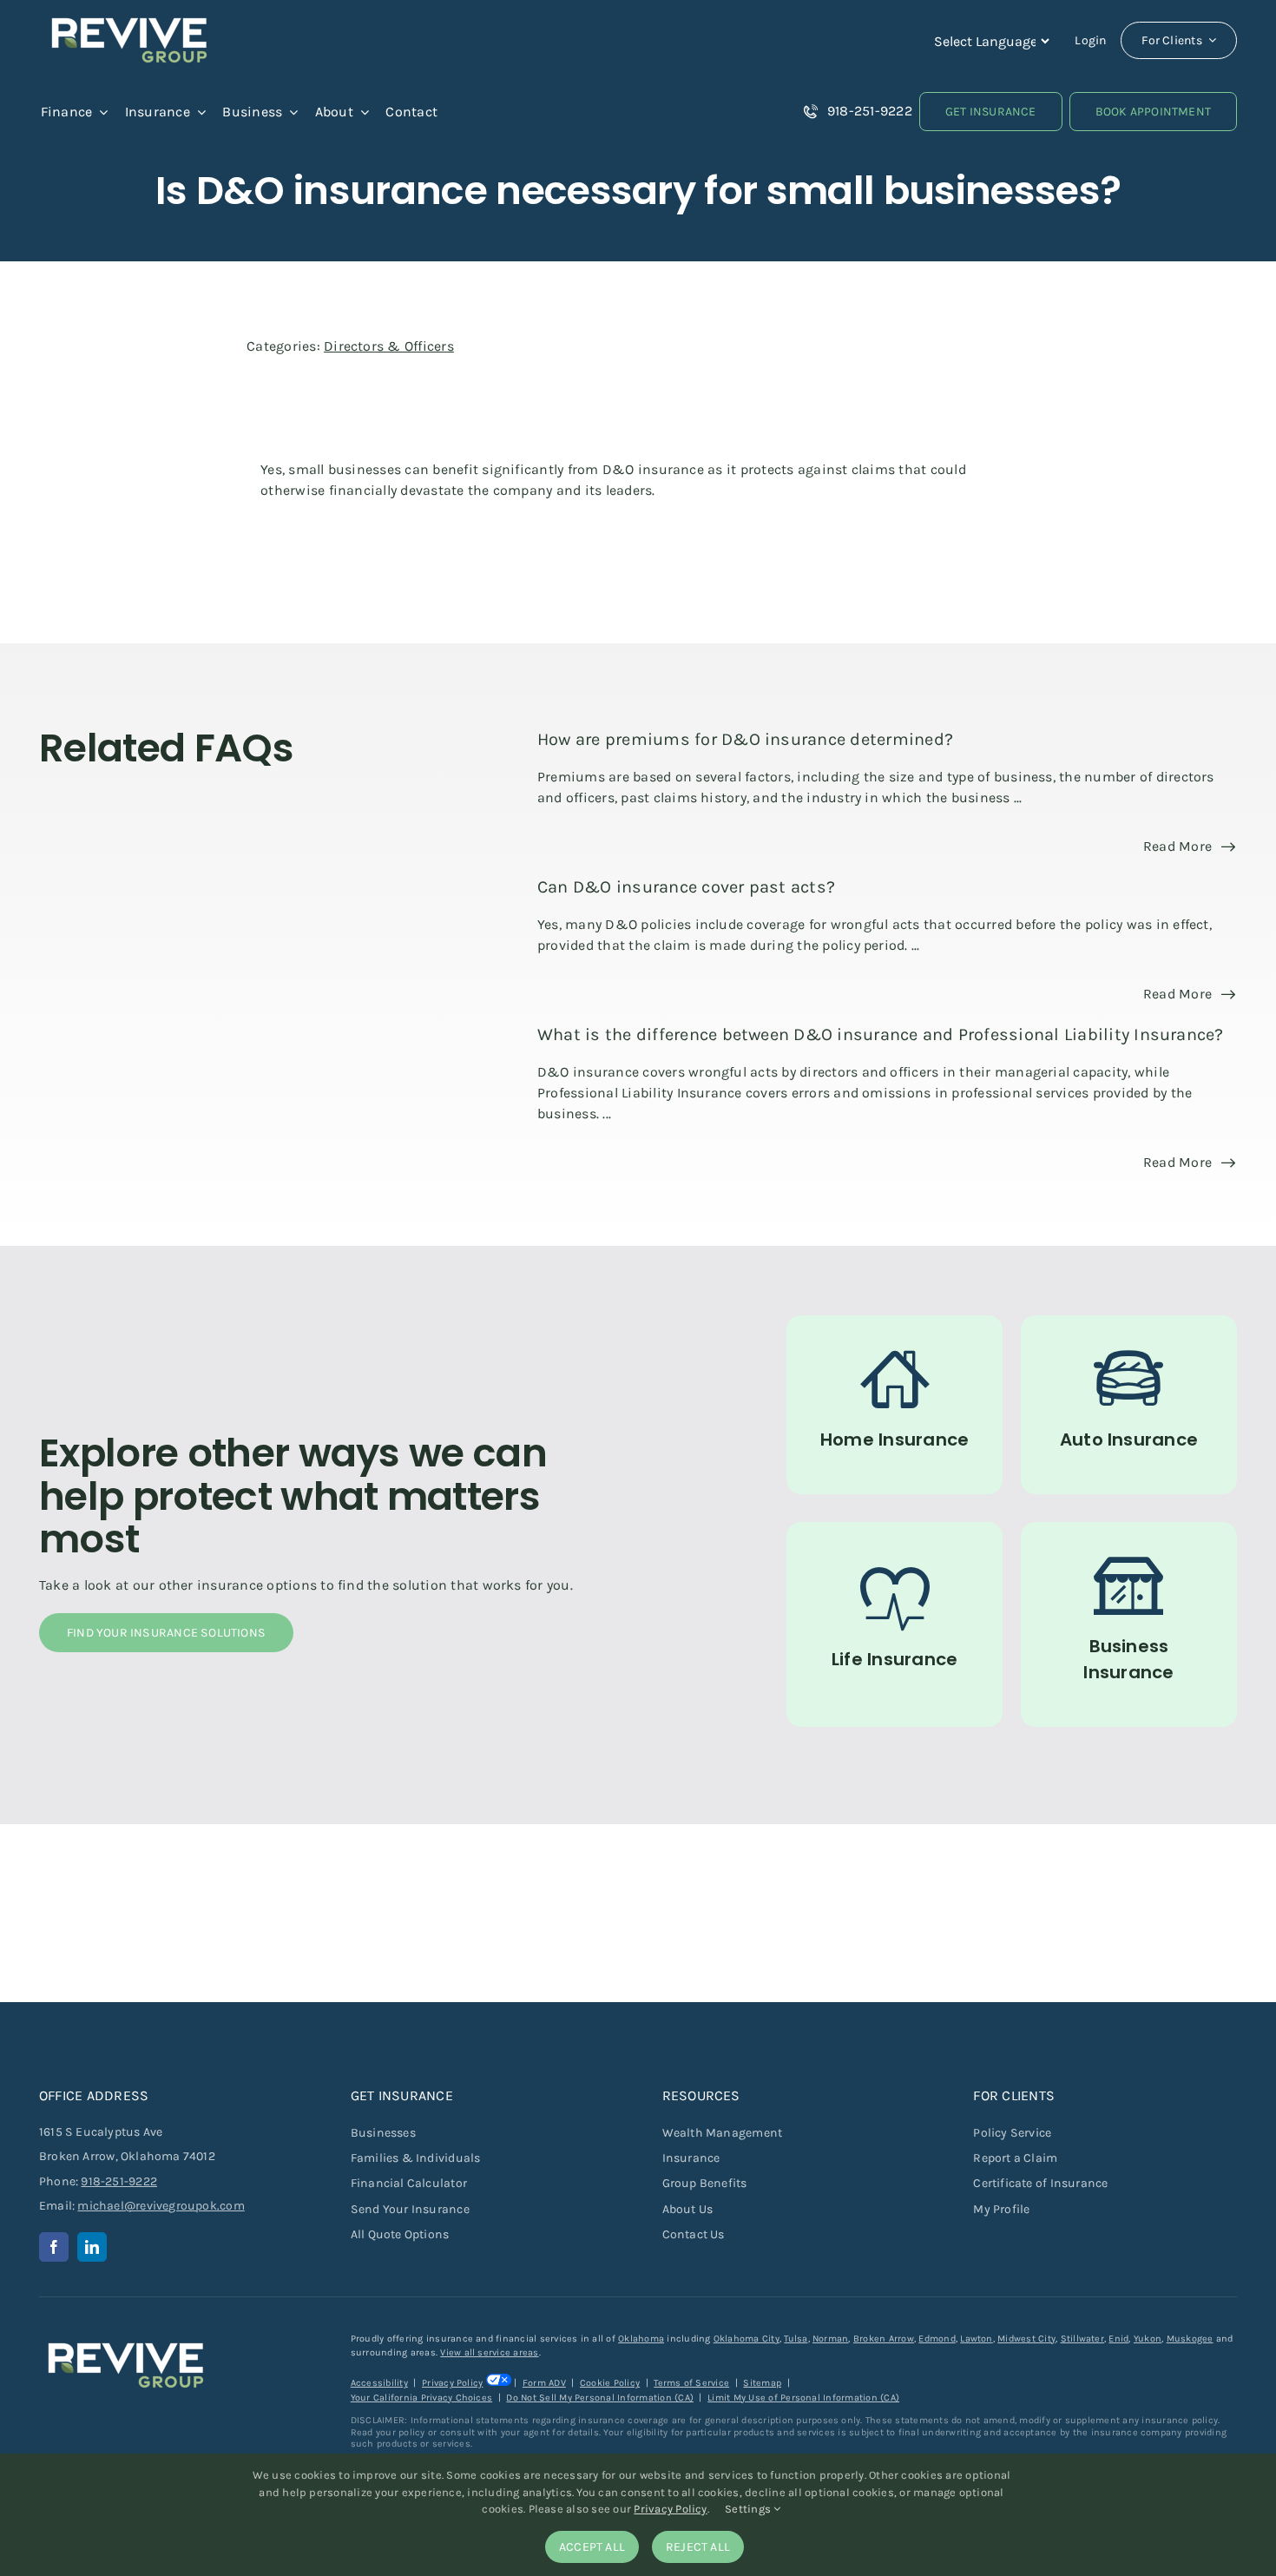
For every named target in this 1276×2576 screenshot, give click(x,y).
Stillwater (1082, 2339)
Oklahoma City (747, 2339)
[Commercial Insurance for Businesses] (1129, 1624)
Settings (749, 2509)
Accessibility (379, 2383)
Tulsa (796, 2339)
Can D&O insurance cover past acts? (686, 887)
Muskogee (1190, 2339)
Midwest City (1026, 2339)
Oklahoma (641, 2339)
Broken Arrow (884, 2339)
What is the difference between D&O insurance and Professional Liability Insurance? (881, 1034)
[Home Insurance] (895, 1405)
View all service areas (489, 2352)
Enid (1118, 2339)
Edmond (937, 2339)
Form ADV (544, 2383)
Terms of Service (691, 2383)
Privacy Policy (452, 2383)
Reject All (698, 2547)
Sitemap (762, 2383)
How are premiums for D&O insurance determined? (745, 739)
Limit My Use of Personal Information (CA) (803, 2398)
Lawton (976, 2339)
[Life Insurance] (895, 1624)
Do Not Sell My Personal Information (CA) (600, 2398)
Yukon (1148, 2339)
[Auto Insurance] (1129, 1405)
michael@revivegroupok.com (161, 2206)
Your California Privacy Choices (421, 2398)
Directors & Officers (389, 346)
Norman (830, 2339)
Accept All (592, 2547)
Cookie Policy (610, 2383)
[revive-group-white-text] (126, 2339)
